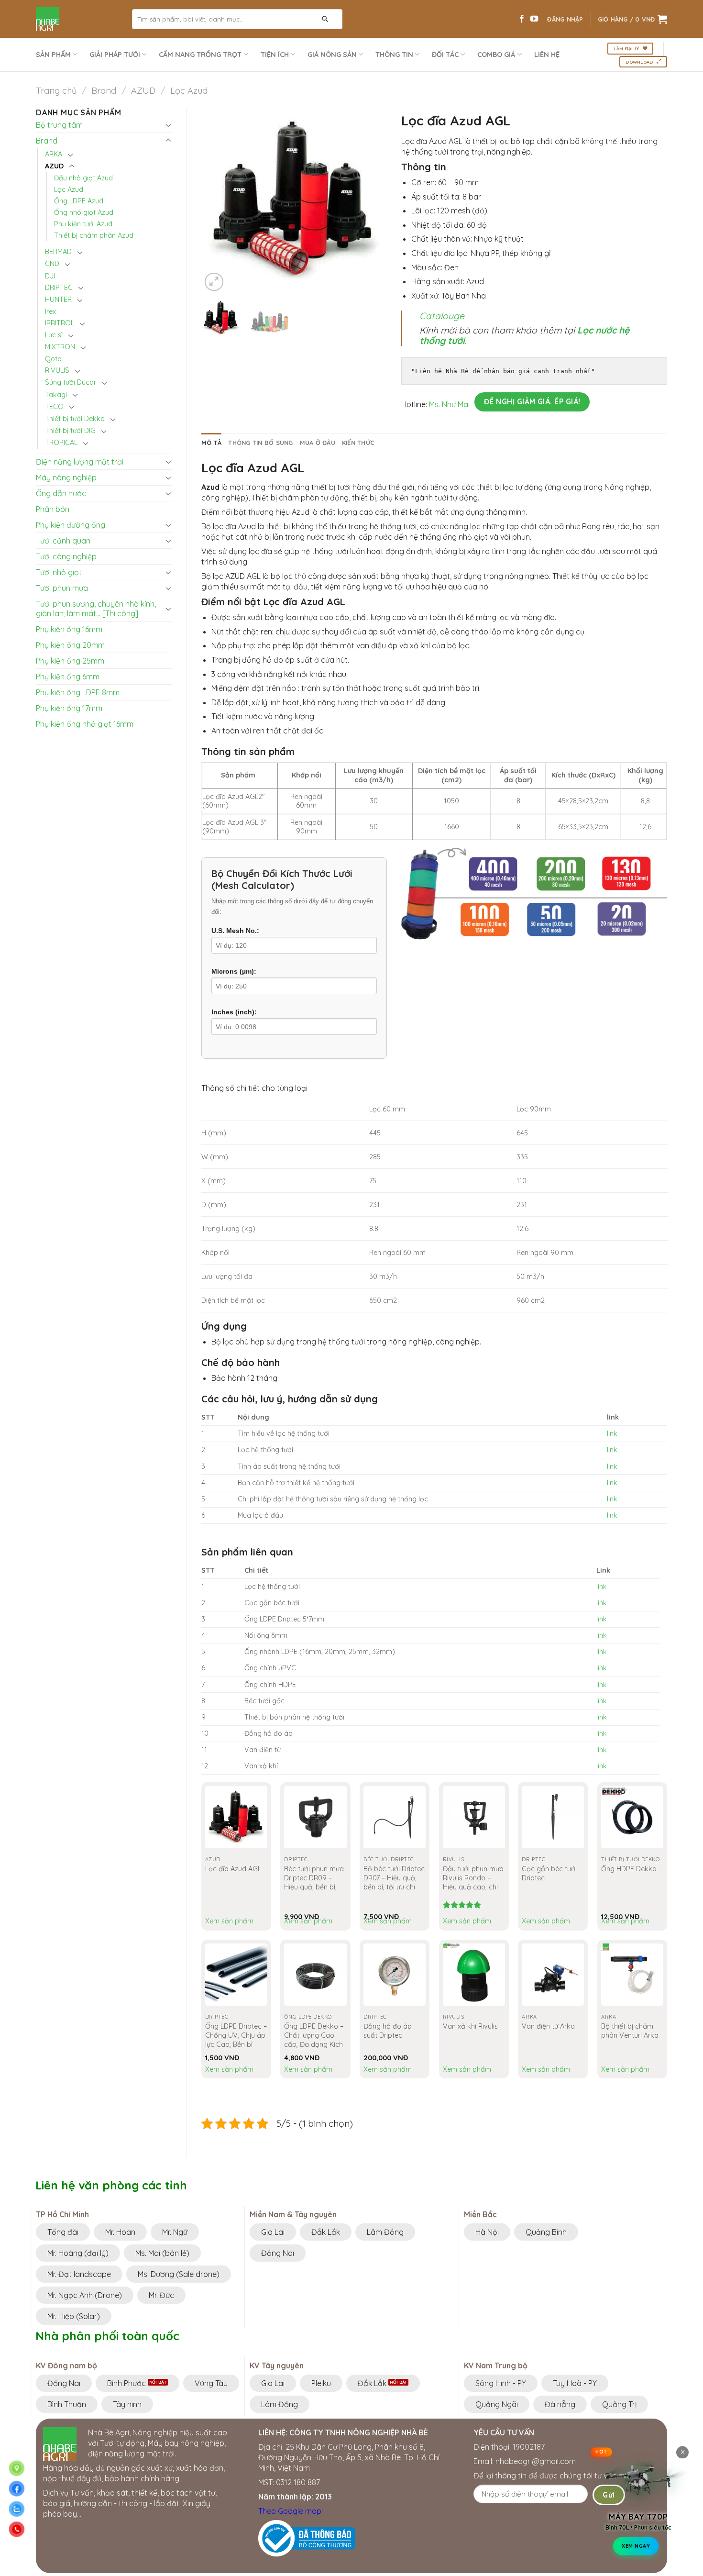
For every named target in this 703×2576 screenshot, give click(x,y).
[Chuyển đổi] (168, 125)
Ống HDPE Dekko (629, 1869)
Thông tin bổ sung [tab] (260, 443)
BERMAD (58, 252)
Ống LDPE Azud (79, 201)
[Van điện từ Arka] (553, 1975)
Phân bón (53, 509)
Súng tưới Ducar (71, 382)
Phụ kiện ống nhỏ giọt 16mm (85, 724)
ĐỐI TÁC (445, 55)
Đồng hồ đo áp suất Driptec (388, 2031)
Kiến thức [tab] (358, 443)
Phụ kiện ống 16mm (69, 629)
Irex (50, 311)
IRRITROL (60, 323)
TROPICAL (61, 443)
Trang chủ (56, 91)
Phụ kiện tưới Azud (83, 224)
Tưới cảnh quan (63, 541)
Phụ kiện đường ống (71, 525)
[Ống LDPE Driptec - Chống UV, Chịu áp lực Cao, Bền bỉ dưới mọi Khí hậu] (236, 1975)
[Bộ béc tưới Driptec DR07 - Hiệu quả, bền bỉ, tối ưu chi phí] (395, 1817)
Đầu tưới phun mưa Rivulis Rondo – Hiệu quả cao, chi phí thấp (473, 1882)
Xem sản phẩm (229, 1921)
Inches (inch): (234, 1012)
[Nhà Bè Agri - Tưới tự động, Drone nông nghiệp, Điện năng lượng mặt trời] (77, 19)
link (612, 1433)
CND (52, 264)
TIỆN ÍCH (275, 55)
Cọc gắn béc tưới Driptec (549, 1873)
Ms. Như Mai (449, 405)
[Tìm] (325, 19)
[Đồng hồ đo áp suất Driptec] (395, 1975)
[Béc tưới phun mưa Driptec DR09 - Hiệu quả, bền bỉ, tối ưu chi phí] (315, 1817)
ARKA (54, 154)
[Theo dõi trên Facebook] (522, 19)
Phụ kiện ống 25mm (70, 661)
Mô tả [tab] (211, 443)
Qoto (53, 359)
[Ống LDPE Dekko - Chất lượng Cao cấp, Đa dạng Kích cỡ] (315, 1975)
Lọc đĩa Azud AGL (233, 1869)
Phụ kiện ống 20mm (70, 645)
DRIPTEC (59, 288)
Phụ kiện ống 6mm (68, 677)
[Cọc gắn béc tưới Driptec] (553, 1817)
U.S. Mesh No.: (235, 931)
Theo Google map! (291, 2511)
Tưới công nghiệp (66, 556)
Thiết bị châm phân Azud (94, 235)
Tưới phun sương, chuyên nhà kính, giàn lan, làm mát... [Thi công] (96, 609)
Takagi (56, 395)
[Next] (371, 200)
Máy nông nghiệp (66, 477)
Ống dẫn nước (61, 493)
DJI (50, 276)
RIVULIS (57, 370)
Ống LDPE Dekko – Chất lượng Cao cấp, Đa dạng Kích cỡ (314, 2040)
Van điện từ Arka (548, 2026)
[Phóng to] (214, 282)
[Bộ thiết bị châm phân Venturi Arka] (632, 1975)
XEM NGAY (636, 2545)
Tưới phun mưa (62, 588)
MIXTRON (60, 347)
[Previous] (217, 200)
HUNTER (58, 300)
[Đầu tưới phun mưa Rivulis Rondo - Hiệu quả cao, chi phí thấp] (474, 1817)
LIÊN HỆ (547, 55)
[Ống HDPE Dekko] (632, 1817)
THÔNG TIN (394, 55)
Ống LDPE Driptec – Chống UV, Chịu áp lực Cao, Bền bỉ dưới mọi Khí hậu (236, 2040)
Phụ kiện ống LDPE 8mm (78, 692)
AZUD (143, 91)
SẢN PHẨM (53, 55)
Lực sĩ (54, 335)
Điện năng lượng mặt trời (80, 462)
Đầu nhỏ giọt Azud (83, 178)
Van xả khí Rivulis (470, 2026)
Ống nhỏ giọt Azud (84, 212)
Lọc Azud (189, 91)
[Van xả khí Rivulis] (474, 1975)
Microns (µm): (234, 971)
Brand (104, 91)
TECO (54, 407)
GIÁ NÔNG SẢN (332, 55)
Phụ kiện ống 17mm (69, 708)
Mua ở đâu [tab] (318, 443)
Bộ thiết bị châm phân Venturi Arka (630, 2031)
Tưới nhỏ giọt (59, 572)
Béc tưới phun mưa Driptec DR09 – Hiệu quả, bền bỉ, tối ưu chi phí (314, 1882)
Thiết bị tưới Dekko (75, 419)
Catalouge (442, 316)
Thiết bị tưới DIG (70, 431)
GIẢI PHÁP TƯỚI (115, 55)
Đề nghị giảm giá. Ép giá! (532, 401)
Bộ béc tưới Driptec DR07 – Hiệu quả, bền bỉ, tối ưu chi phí (394, 1882)
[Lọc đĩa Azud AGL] (236, 1817)
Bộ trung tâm (59, 125)
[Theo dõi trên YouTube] (534, 19)
